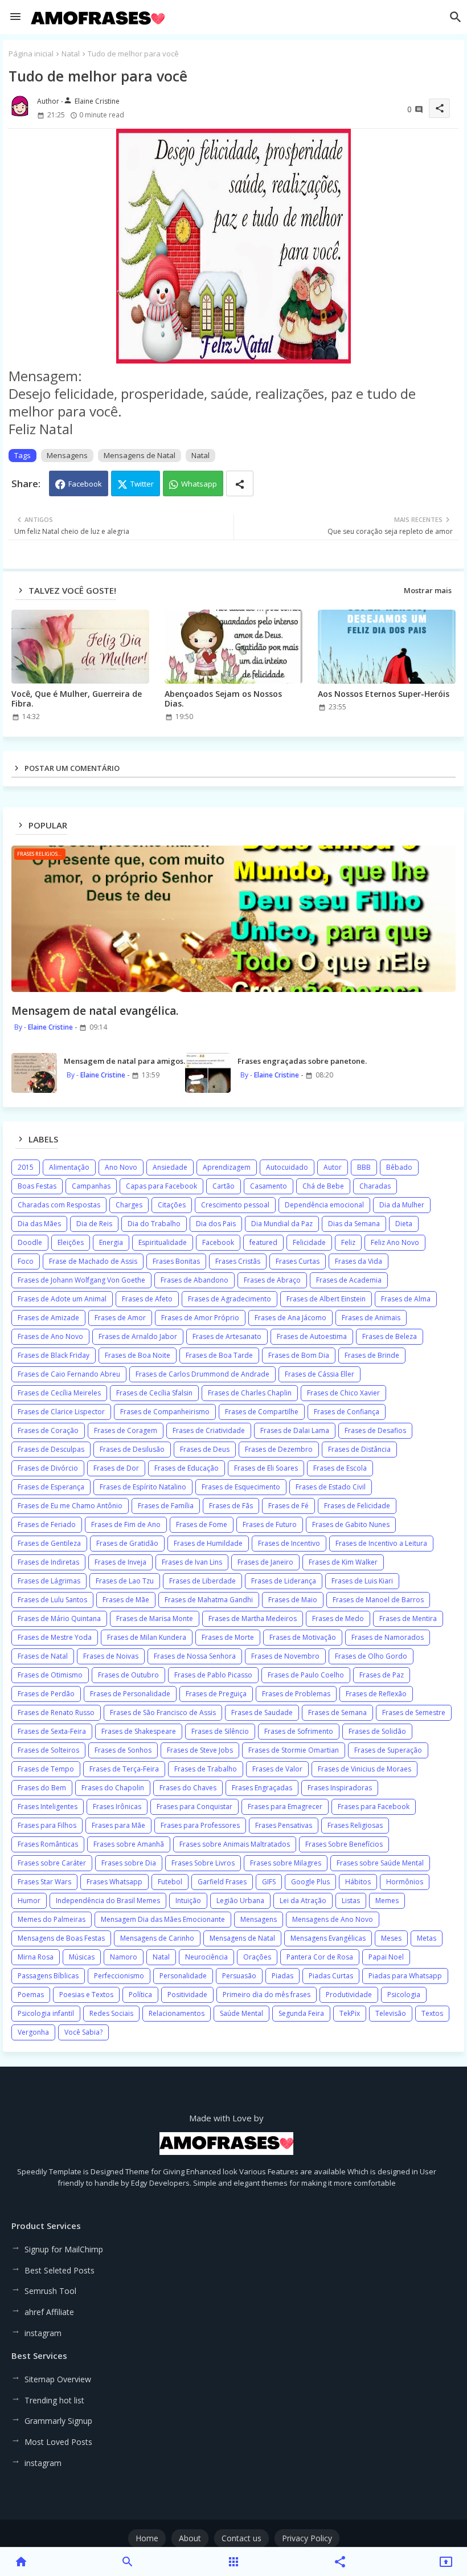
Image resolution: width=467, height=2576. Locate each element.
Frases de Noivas (111, 1656)
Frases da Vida (359, 1261)
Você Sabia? (83, 2032)
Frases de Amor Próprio (200, 1318)
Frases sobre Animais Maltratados (235, 1844)
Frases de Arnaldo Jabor (138, 1336)
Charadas (375, 1186)
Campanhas (91, 1186)
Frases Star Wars (44, 1882)
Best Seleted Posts (60, 2270)
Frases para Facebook (374, 1807)
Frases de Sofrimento (299, 1731)
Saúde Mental (241, 2013)
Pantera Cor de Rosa (320, 1957)
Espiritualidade (163, 1242)
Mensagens (67, 455)
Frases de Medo (338, 1618)
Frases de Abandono (194, 1280)
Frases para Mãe (118, 1825)
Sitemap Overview (58, 2379)
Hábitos (358, 1882)
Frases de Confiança (347, 1412)
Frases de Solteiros (48, 1750)
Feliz (348, 1242)
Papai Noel (386, 1957)
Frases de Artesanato (227, 1336)
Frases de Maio (293, 1600)
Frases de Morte (228, 1637)
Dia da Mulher (402, 1205)
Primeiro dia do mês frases (267, 1995)
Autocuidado (287, 1167)
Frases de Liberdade (202, 1581)
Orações (257, 1957)
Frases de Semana (337, 1712)
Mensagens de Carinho (157, 1938)
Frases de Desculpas (51, 1449)
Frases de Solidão (377, 1731)
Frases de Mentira (408, 1618)
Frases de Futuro (270, 1524)
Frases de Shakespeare (139, 1731)
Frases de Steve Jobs (200, 1750)
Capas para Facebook (161, 1186)
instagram (43, 2333)
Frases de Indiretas (48, 1562)
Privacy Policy (307, 2538)
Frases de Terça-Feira (124, 1769)
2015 (26, 1167)
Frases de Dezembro (279, 1449)
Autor (333, 1167)
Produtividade (349, 1995)
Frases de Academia (349, 1280)
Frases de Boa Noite (138, 1355)
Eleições (71, 1242)
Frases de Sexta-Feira (52, 1731)
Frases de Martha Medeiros (253, 1618)
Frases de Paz (382, 1675)
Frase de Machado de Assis (93, 1261)
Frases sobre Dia (129, 1863)
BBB (364, 1167)
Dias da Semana (354, 1224)
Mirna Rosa (36, 1957)
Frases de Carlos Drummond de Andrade (202, 1374)
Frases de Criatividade (209, 1430)
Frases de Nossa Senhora (195, 1656)
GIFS (269, 1882)
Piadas (282, 1976)
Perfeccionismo (119, 1976)
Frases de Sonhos (123, 1750)
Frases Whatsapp (114, 1882)
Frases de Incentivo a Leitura (381, 1543)
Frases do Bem (42, 1788)
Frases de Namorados (388, 1637)
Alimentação (69, 1167)
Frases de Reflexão (376, 1694)
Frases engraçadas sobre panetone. (302, 1061)
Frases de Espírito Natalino (143, 1487)
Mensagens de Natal (140, 455)
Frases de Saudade (262, 1712)
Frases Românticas (48, 1844)
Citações (172, 1205)
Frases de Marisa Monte (155, 1618)
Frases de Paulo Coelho (306, 1675)
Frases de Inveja (120, 1562)
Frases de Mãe (126, 1600)
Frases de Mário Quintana (59, 1618)
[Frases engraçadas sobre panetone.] (208, 1073)
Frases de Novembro (285, 1656)
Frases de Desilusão (132, 1449)
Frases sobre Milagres (286, 1863)
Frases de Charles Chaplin (250, 1393)
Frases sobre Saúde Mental (380, 1863)
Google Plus (310, 1882)
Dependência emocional (324, 1205)
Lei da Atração (303, 1901)
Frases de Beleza (390, 1336)
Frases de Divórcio (48, 1468)
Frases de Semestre (414, 1712)
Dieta (404, 1224)
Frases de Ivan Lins (192, 1562)
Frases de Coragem (126, 1430)
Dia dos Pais (216, 1224)
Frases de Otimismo (50, 1675)
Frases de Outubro (128, 1675)
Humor (29, 1901)
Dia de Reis (94, 1224)
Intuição (188, 1901)
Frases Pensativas (284, 1825)
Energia (111, 1242)
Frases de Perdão (46, 1694)
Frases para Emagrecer (285, 1807)
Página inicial (31, 54)
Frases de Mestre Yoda (55, 1637)
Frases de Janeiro (265, 1562)
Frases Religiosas (355, 1825)
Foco (26, 1261)
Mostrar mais (428, 590)
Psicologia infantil (46, 2013)
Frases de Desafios (375, 1430)
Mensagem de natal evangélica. (95, 1011)
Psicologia (404, 1995)
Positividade (187, 1995)
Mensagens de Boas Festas (61, 1938)
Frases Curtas (298, 1261)
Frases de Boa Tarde (219, 1355)
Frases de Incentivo (289, 1543)
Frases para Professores (200, 1825)
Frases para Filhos (47, 1825)
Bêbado (399, 1167)
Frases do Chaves (188, 1788)
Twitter (142, 484)
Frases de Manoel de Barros (378, 1600)
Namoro (124, 1957)
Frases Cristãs (238, 1261)
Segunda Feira (301, 2013)
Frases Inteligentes (48, 1807)
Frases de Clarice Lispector (61, 1412)
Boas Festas (37, 1186)
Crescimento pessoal (235, 1205)
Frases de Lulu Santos (52, 1600)
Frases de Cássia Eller (319, 1374)
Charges (129, 1205)
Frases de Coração (48, 1430)
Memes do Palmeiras (52, 1919)
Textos (432, 2013)
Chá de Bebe (323, 1186)
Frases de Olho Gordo (371, 1656)
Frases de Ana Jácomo (290, 1318)
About (190, 2538)
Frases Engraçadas (262, 1788)
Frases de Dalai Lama (295, 1430)
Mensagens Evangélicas (328, 1938)
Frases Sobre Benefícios (344, 1844)
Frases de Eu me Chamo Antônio (70, 1506)
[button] (456, 17)
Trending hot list (54, 2400)
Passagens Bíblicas (48, 1976)
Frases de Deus (205, 1449)
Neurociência (206, 1957)
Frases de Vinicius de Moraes (364, 1769)
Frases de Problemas (296, 1694)
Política (140, 1995)
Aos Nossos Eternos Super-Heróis (384, 694)
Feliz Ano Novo (395, 1242)
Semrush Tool (50, 2291)
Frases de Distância (359, 1449)
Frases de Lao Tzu (125, 1581)
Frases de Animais (371, 1318)
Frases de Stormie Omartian (294, 1750)
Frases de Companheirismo (165, 1412)
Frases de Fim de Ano (126, 1524)
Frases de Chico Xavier (343, 1393)
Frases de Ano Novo (50, 1336)
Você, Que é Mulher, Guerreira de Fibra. (77, 699)
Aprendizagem (227, 1167)
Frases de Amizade (48, 1318)
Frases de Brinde (372, 1355)
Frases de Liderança (284, 1581)
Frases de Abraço (272, 1280)
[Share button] (240, 483)
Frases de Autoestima (312, 1336)
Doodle (30, 1242)
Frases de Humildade (208, 1543)
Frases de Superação (388, 1750)
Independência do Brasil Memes (108, 1901)
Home (147, 2538)
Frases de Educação (187, 1468)
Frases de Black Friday (54, 1355)
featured (263, 1242)
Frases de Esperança (51, 1487)
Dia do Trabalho (154, 1224)
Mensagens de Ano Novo (333, 1919)
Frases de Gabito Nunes (351, 1524)
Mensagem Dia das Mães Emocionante (163, 1919)
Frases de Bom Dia (299, 1355)
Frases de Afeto (147, 1299)
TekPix (350, 2013)
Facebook (85, 484)
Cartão (224, 1186)
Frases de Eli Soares (266, 1468)
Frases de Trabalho (206, 1769)
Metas (427, 1938)
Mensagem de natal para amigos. (124, 1061)
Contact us (241, 2538)
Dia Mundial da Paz (282, 1224)
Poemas (31, 1995)
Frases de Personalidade (130, 1694)
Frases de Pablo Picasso (213, 1675)
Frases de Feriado (47, 1524)
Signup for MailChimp (64, 2249)
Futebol (170, 1882)
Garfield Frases (222, 1882)
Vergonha (33, 2032)
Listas (351, 1901)
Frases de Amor (120, 1318)
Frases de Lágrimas (49, 1581)
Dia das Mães (39, 1224)
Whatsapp (199, 484)
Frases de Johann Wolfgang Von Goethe (81, 1280)
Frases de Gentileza (49, 1543)
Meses (391, 1938)
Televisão (391, 2013)
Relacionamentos (177, 2013)
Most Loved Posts (58, 2442)
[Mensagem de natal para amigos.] (34, 1073)
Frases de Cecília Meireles (59, 1393)
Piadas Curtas (331, 1976)
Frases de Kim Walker (343, 1562)
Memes (387, 1901)
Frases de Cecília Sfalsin (154, 1393)
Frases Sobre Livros (203, 1863)
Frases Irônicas (117, 1807)
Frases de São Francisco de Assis (163, 1712)
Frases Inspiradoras (340, 1788)
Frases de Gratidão (127, 1543)
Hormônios (405, 1882)
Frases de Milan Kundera (147, 1637)
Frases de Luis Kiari (362, 1581)
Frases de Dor (116, 1468)
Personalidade (183, 1976)
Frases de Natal (43, 1656)
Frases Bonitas (176, 1261)
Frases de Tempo (46, 1769)
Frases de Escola (340, 1468)
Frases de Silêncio (220, 1731)
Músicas (82, 1957)
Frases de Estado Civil (331, 1487)
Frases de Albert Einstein (326, 1299)
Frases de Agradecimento (230, 1299)
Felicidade (309, 1242)
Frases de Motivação (303, 1637)
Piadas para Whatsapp (405, 1976)
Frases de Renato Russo (56, 1712)
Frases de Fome (202, 1524)
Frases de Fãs (231, 1506)
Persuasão (239, 1976)
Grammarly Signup (58, 2421)
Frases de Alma (406, 1299)
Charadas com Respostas (59, 1205)
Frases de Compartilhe (262, 1412)
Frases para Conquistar (194, 1807)
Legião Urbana (240, 1901)
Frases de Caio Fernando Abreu (69, 1374)
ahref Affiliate (49, 2312)
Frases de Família (166, 1506)
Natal (71, 54)
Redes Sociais (111, 2013)
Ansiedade (170, 1167)
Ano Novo (121, 1167)
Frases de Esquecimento (241, 1487)
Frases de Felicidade (357, 1506)
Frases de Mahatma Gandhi (209, 1600)
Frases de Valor (277, 1769)
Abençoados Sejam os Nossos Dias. (223, 699)
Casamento (269, 1186)
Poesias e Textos (86, 1995)
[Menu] (15, 17)
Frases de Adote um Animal (62, 1299)
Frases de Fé (288, 1506)
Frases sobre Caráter (52, 1863)
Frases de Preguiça (216, 1694)
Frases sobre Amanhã (129, 1844)
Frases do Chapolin (113, 1788)
